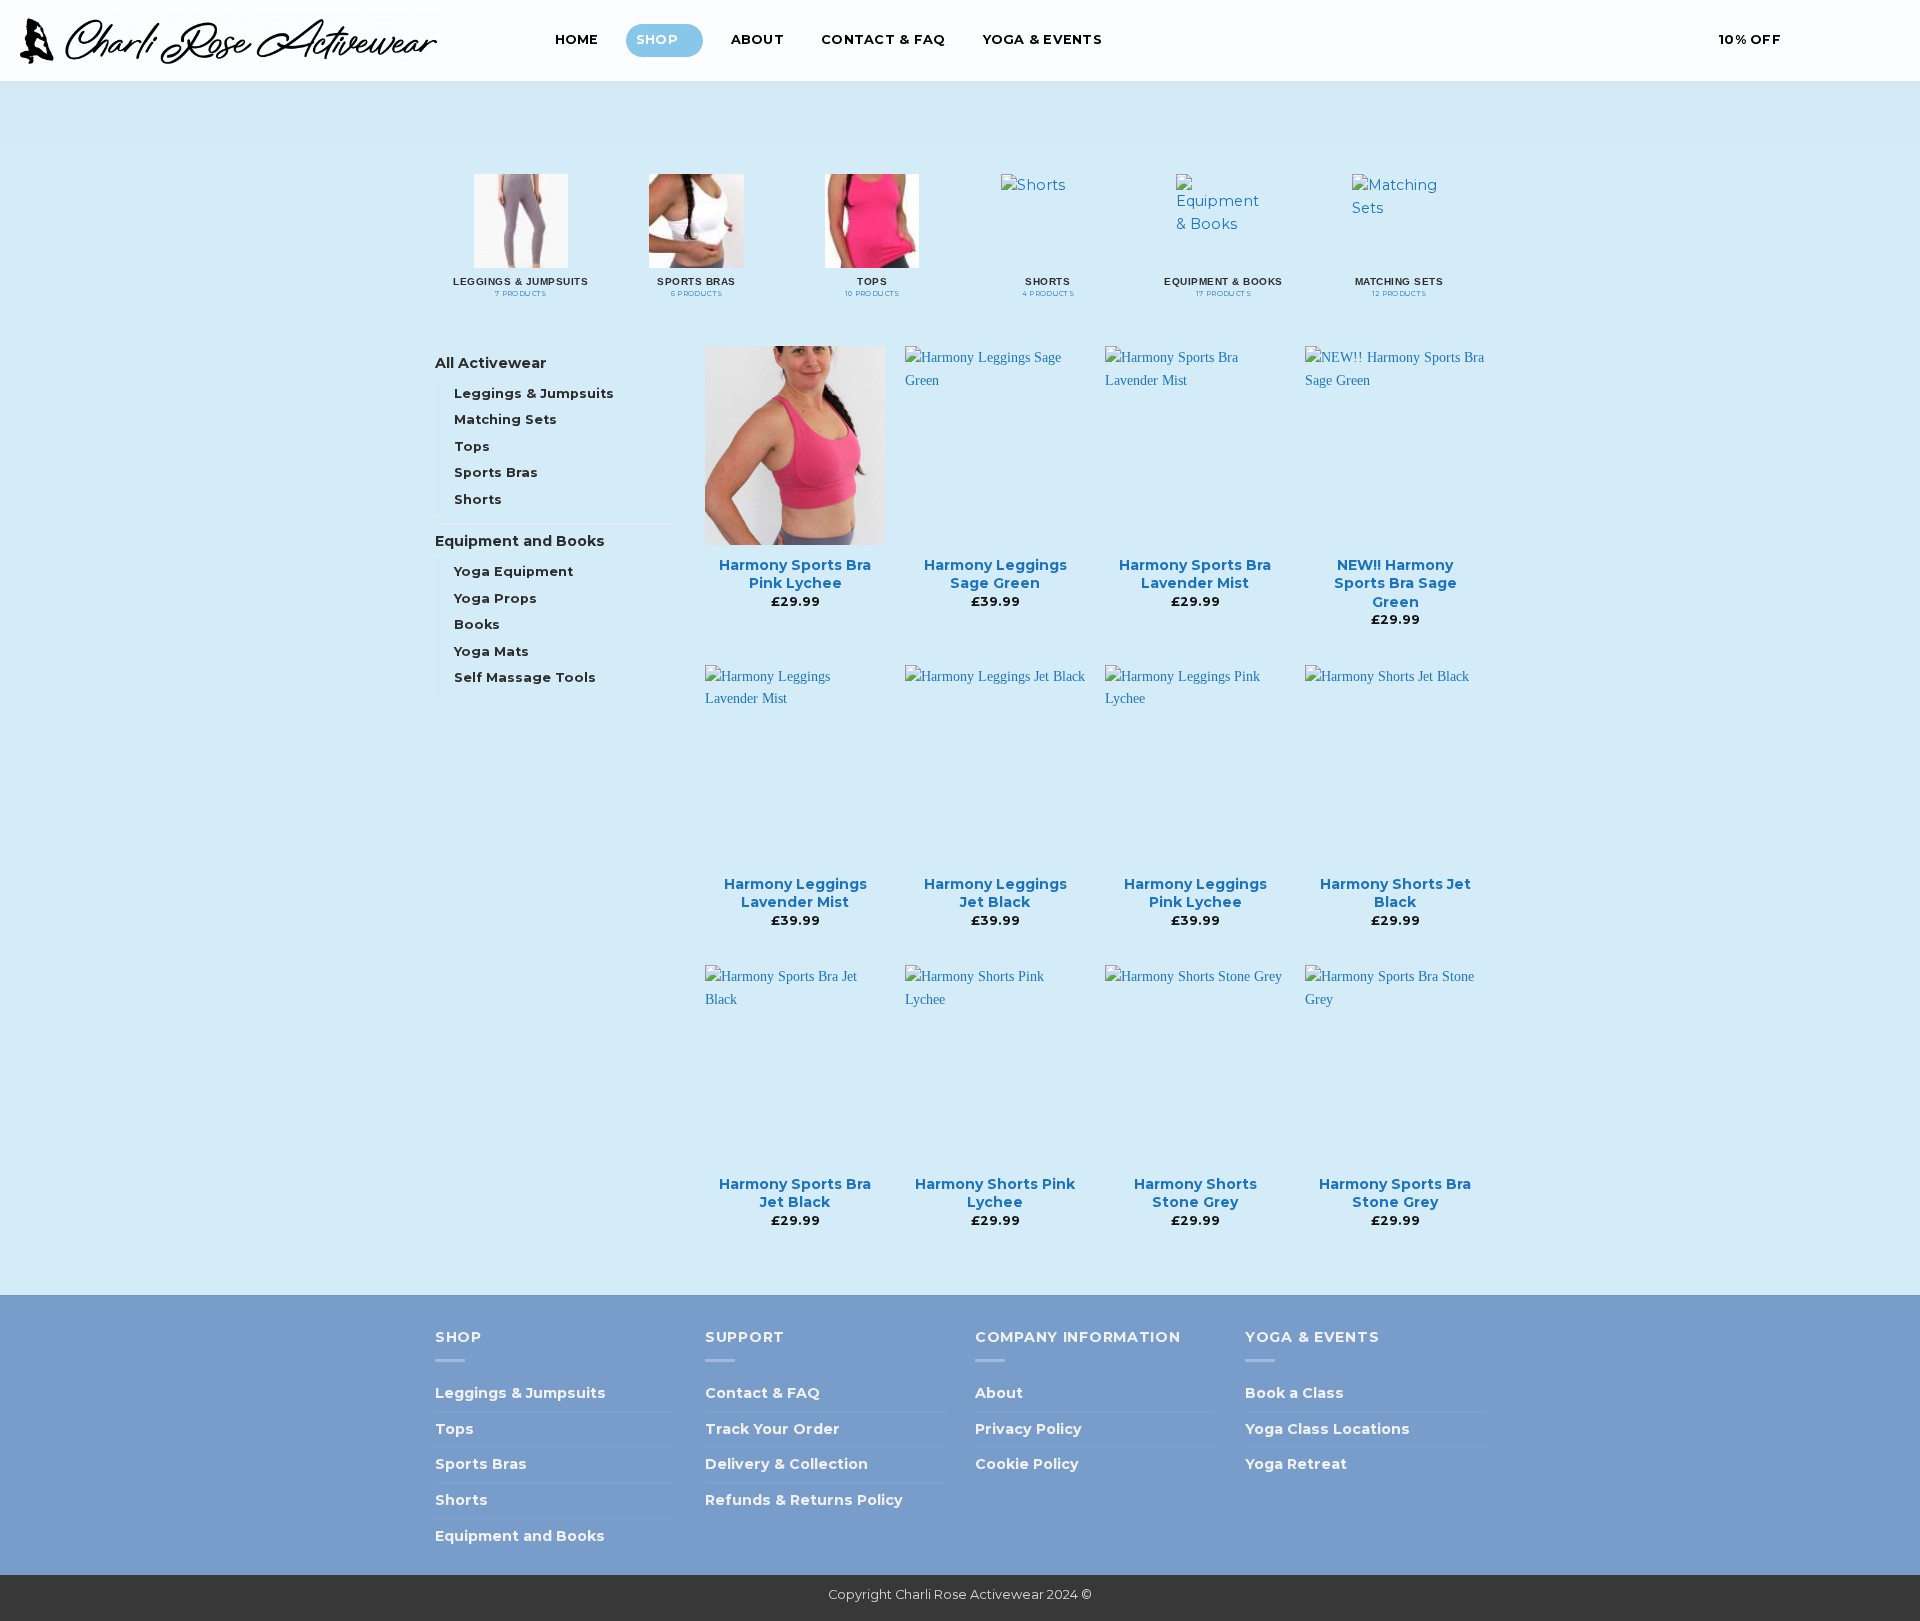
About (757, 39)
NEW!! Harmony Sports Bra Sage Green (1395, 583)
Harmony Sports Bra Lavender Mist (1195, 574)
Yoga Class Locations (1327, 1429)
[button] (1737, 40)
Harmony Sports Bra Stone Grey (1395, 1193)
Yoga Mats (491, 651)
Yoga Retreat (1296, 1464)
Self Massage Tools (525, 677)
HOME (577, 39)
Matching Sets (505, 419)
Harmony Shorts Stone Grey (1195, 1193)
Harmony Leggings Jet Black (995, 893)
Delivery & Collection (786, 1464)
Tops (472, 446)
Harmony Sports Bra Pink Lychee (795, 574)
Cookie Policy (1027, 1464)
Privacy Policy (1028, 1429)
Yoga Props (495, 598)
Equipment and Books (520, 541)
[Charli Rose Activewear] (265, 40)
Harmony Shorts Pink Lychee (995, 1193)
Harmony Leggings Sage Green (995, 574)
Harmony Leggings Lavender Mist (795, 893)
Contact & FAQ (883, 39)
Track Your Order (772, 1429)
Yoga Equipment (513, 571)
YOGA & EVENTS (1042, 39)
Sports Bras (496, 472)
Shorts (478, 499)
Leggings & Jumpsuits (534, 393)
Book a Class (1294, 1393)
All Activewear (491, 363)
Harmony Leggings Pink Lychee (1195, 893)
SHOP (657, 39)
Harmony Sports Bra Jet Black (795, 1193)
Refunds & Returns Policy (804, 1500)
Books (477, 624)
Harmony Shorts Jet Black (1395, 893)
